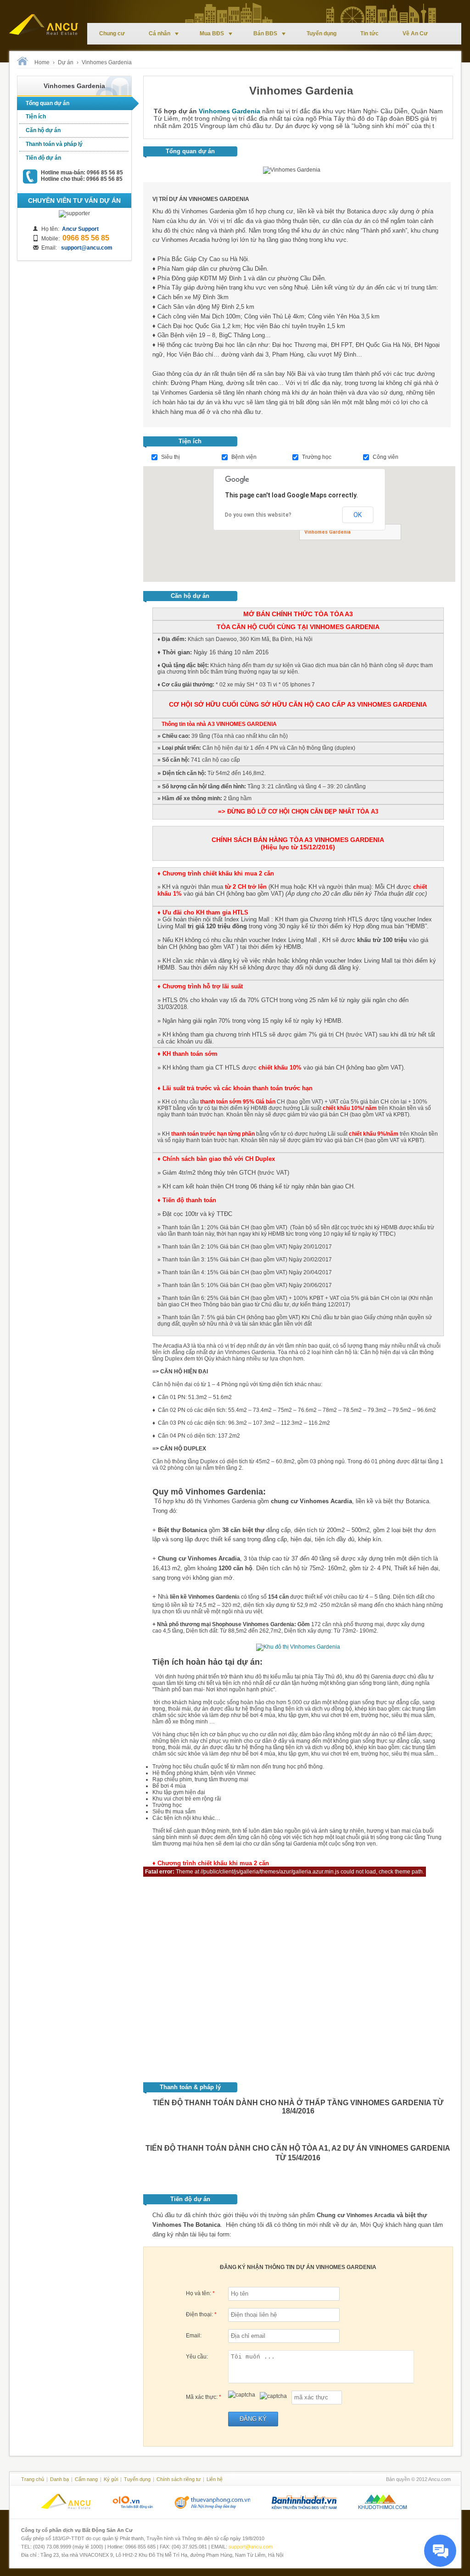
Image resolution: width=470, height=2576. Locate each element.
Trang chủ (33, 2479)
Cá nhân (159, 33)
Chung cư (112, 33)
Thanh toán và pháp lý (54, 144)
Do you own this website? (258, 515)
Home (42, 62)
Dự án (66, 62)
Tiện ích (36, 117)
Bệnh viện (244, 457)
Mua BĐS (212, 33)
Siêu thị (171, 457)
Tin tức (369, 33)
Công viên (386, 457)
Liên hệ (215, 2479)
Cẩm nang (86, 2479)
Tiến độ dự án (43, 158)
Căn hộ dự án (43, 130)
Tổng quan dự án (48, 103)
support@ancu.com (251, 2547)
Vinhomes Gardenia (107, 62)
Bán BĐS (265, 33)
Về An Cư (415, 33)
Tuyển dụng (322, 33)
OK (358, 515)
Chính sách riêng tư (179, 2479)
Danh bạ (59, 2479)
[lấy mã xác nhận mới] (273, 2396)
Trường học (317, 457)
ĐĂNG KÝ (253, 2419)
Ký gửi (111, 2479)
